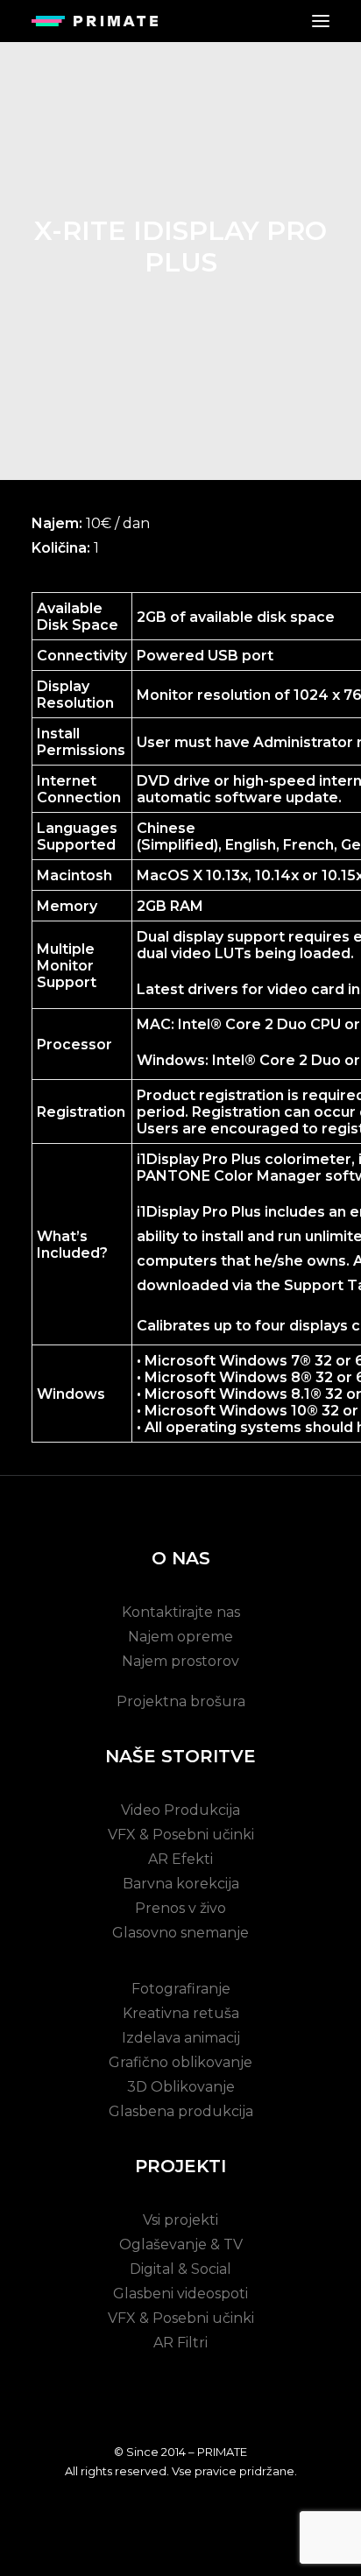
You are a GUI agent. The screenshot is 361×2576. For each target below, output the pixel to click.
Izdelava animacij (181, 2038)
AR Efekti (180, 1859)
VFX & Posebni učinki (181, 1835)
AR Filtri (180, 2343)
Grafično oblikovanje (180, 2062)
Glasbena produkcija (181, 2111)
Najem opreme (180, 1637)
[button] (321, 21)
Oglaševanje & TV (181, 2244)
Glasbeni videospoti (180, 2294)
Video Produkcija (180, 1810)
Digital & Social (180, 2269)
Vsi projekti (180, 2220)
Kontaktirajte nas (181, 1612)
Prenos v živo (180, 1908)
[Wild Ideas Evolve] (95, 21)
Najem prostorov (180, 1661)
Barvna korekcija (181, 1884)
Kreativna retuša (181, 2013)
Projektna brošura (181, 1701)
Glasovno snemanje (180, 1933)
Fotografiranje (181, 1989)
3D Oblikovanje (181, 2087)
